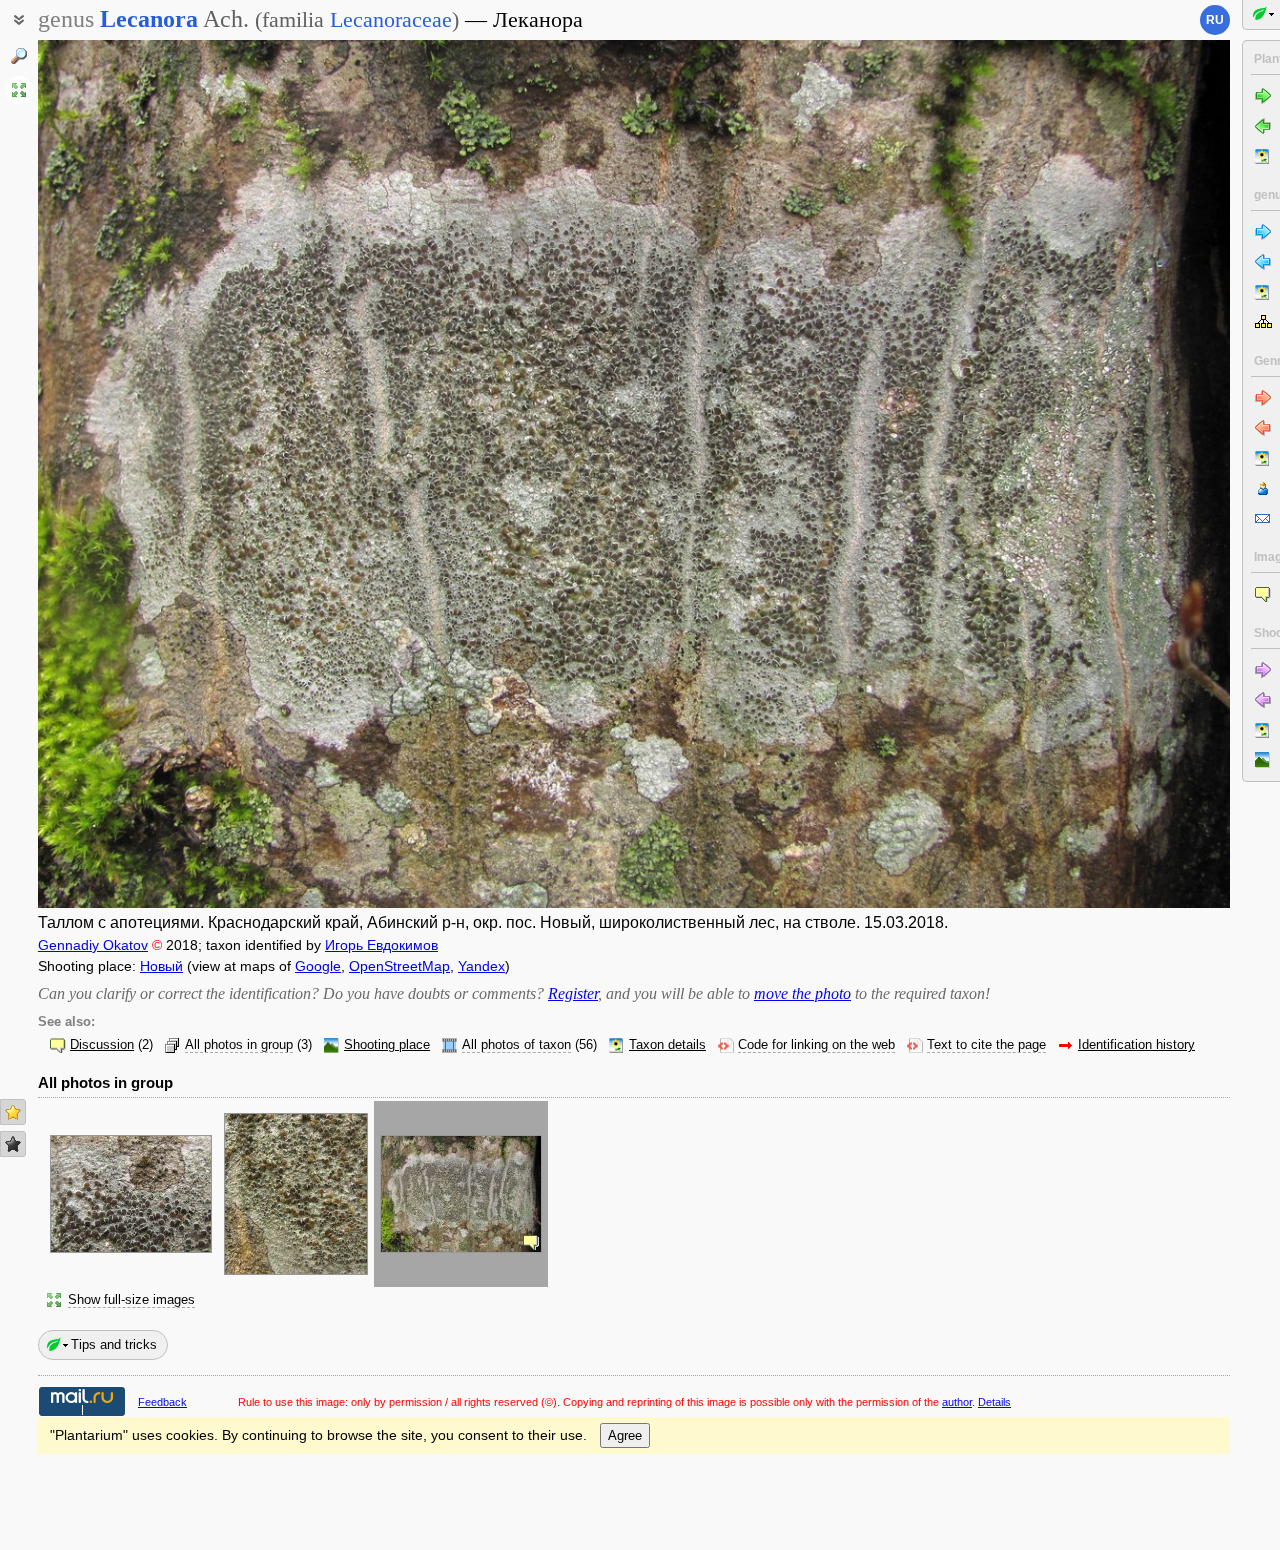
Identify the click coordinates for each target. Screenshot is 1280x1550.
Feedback (162, 1402)
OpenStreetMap (399, 966)
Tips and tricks (114, 1344)
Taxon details (667, 1045)
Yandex (481, 966)
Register (573, 993)
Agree (625, 1435)
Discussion (102, 1045)
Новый (161, 966)
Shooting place (387, 1045)
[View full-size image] (19, 90)
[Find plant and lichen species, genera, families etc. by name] (19, 56)
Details (994, 1402)
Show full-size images (131, 1300)
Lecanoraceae (391, 19)
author (957, 1402)
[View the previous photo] (162, 474)
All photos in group (239, 1045)
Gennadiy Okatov (93, 945)
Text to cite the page (986, 1045)
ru (1215, 20)
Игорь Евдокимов (381, 945)
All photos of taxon (516, 1045)
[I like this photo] (13, 1112)
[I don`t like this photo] (13, 1144)
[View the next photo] (1106, 474)
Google (318, 966)
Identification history (1136, 1045)
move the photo (802, 993)
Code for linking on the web (816, 1045)
